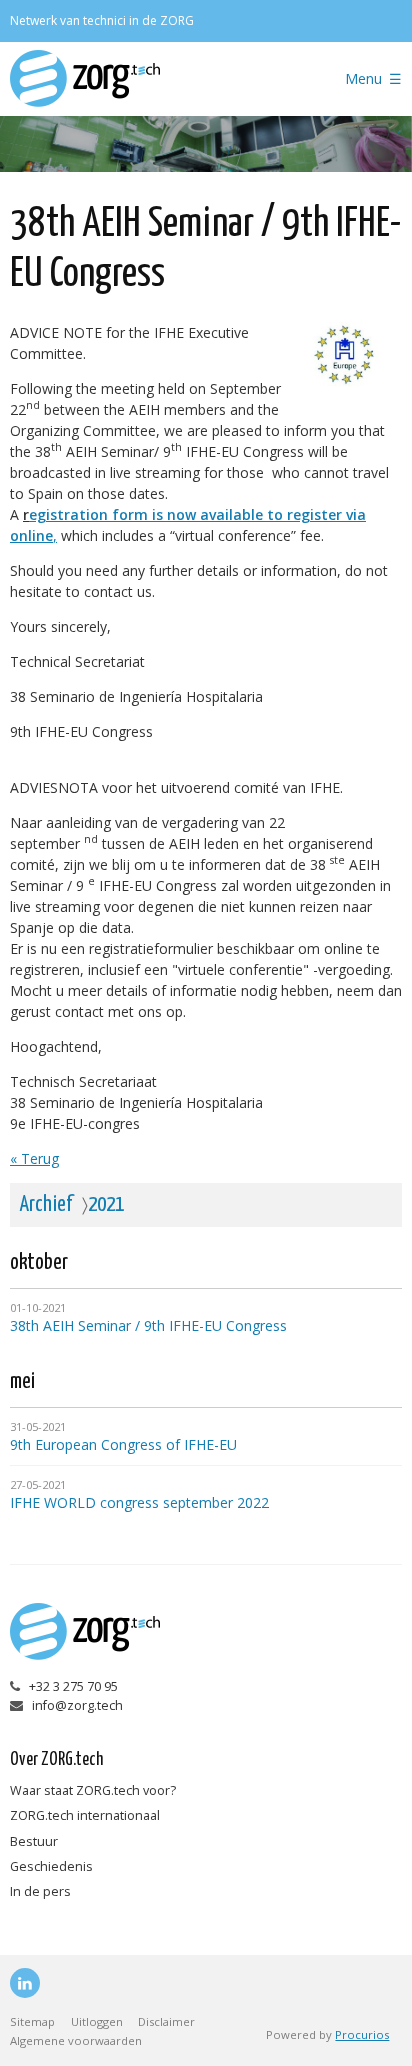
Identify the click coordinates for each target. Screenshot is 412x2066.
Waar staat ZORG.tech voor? (93, 1790)
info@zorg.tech (77, 1705)
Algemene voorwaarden (76, 2040)
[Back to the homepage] (152, 78)
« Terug (34, 1158)
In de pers (40, 1891)
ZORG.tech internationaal (85, 1815)
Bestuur (34, 1841)
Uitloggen (97, 2021)
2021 (106, 1205)
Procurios (362, 2034)
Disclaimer (166, 2021)
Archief (46, 1205)
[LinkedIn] (25, 1983)
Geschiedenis (51, 1866)
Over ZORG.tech (56, 1760)
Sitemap (32, 2021)
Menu (363, 78)
